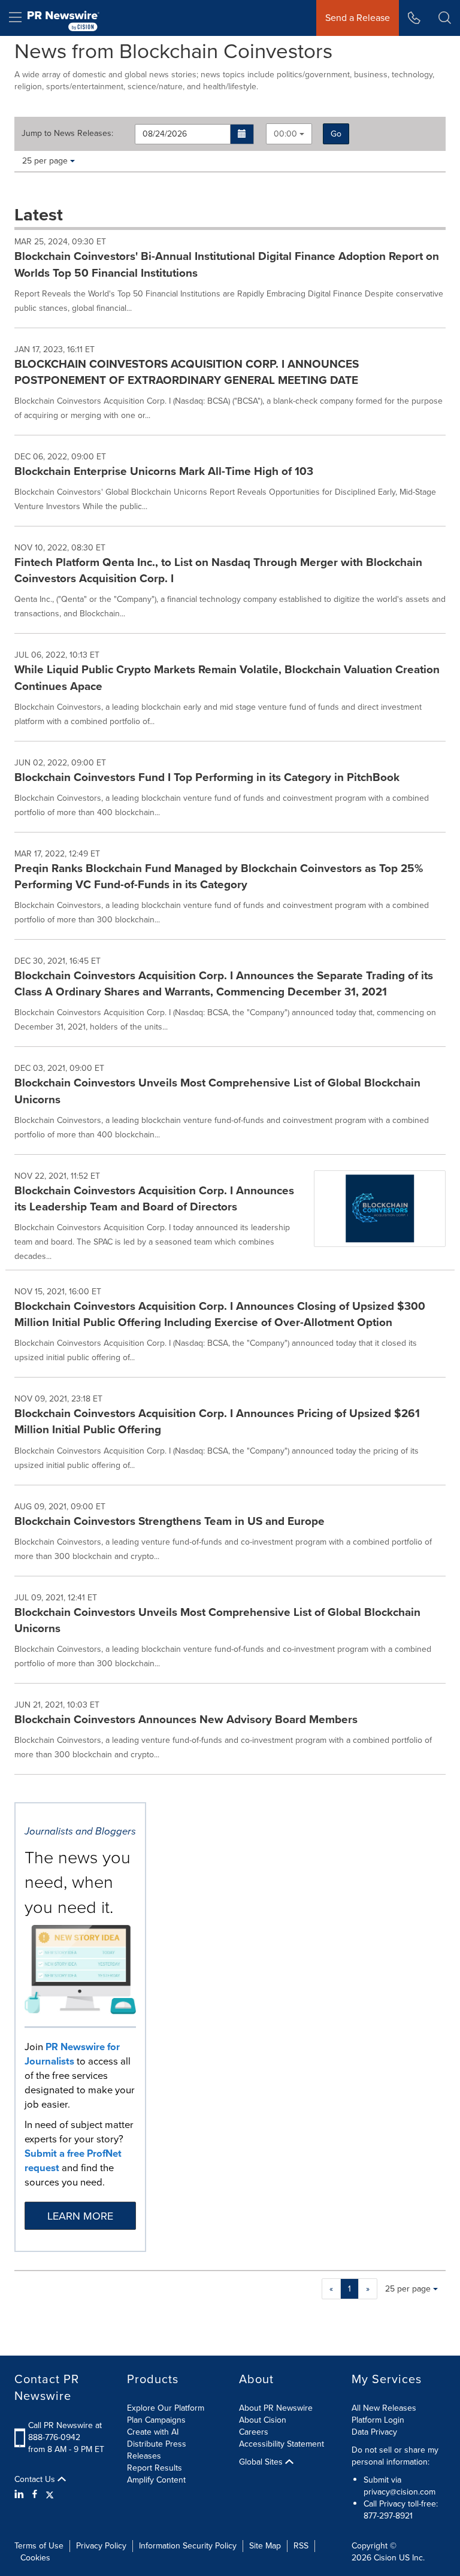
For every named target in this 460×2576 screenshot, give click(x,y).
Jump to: (67, 134)
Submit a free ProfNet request (73, 2161)
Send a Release (358, 18)
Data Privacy (374, 2432)
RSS (301, 2546)
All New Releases (384, 2408)
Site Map (265, 2546)
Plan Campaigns (156, 2420)
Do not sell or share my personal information (395, 2456)
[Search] (445, 18)
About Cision (263, 2420)
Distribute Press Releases (157, 2450)
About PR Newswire (276, 2408)
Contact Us (36, 2480)
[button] (242, 134)
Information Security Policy (188, 2546)
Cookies (35, 2558)
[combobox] (289, 134)
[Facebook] (35, 2495)
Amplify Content (156, 2480)
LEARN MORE (80, 2216)
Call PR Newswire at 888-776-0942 (65, 2431)
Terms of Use (39, 2546)
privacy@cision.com (400, 2492)
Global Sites (262, 2462)
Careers (254, 2432)
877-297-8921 (388, 2516)
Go (336, 134)
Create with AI (153, 2432)
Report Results (155, 2468)
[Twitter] (50, 2495)
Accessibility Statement (282, 2444)
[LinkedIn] (21, 2495)
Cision (385, 2558)
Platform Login (378, 2420)
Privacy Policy (101, 2546)
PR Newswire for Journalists (72, 2054)
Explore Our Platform (166, 2408)
